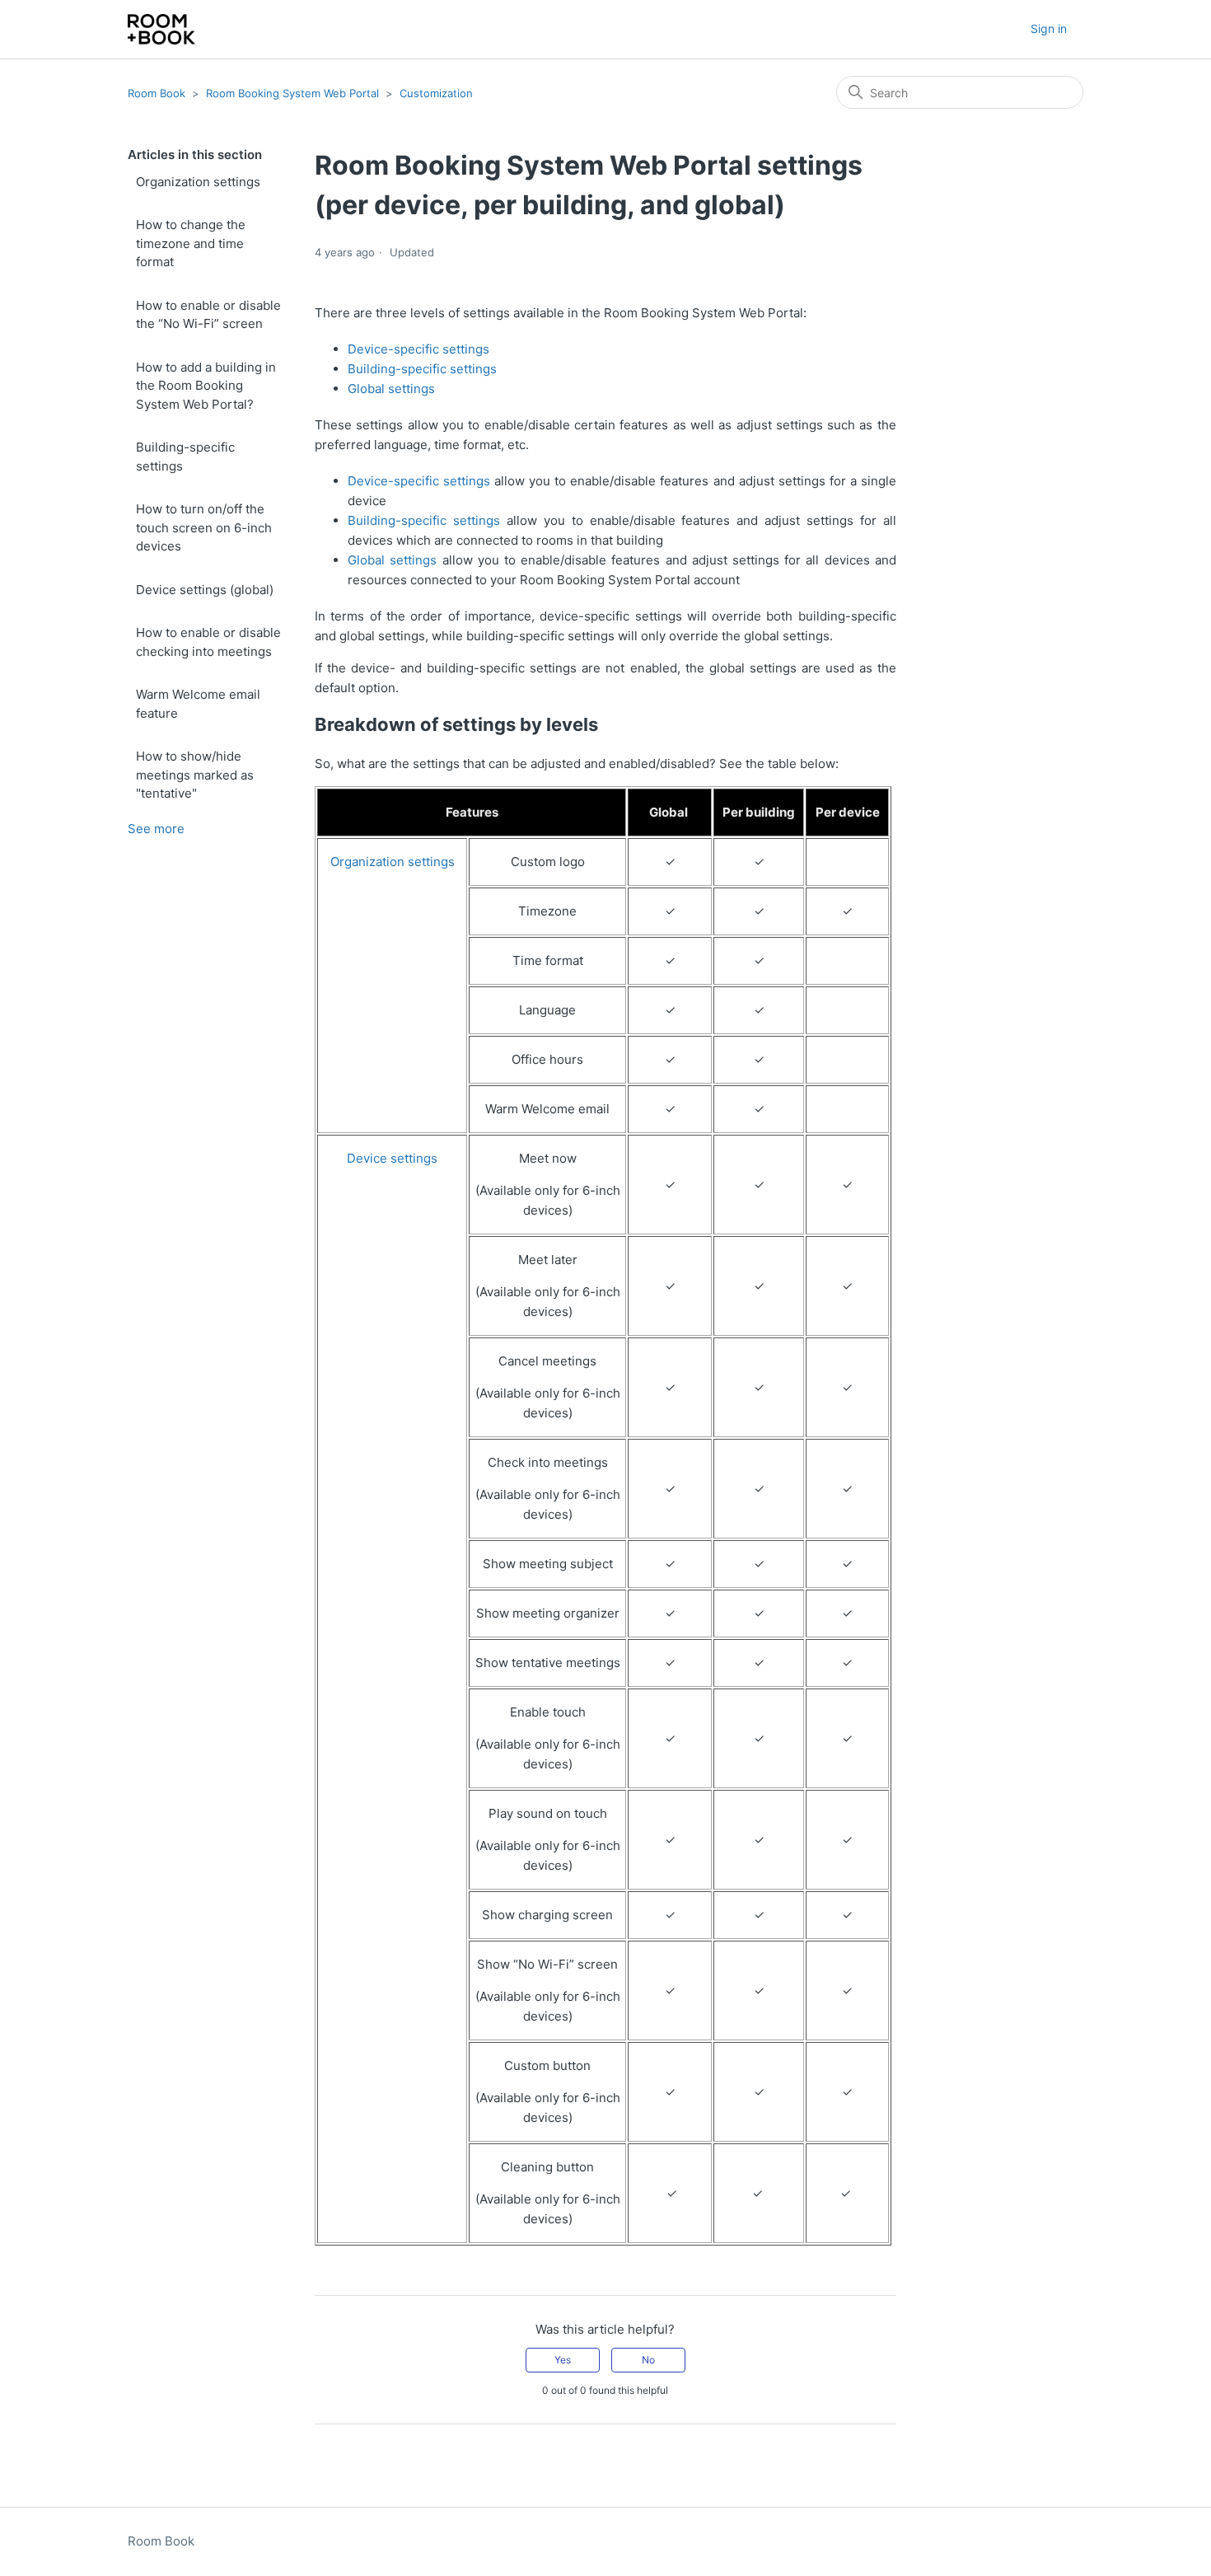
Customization (436, 93)
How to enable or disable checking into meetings (208, 642)
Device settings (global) (205, 590)
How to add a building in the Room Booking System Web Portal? (206, 386)
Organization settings (198, 182)
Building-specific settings (185, 457)
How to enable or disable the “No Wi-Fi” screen (208, 315)
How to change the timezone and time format (191, 243)
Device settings (392, 1158)
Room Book (157, 93)
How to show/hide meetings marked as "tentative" (195, 775)
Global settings (391, 389)
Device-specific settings (418, 349)
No (648, 2360)
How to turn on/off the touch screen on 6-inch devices (204, 527)
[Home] (161, 29)
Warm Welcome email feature (198, 704)
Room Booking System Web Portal (292, 93)
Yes (563, 2360)
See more (156, 829)
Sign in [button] (1049, 28)
